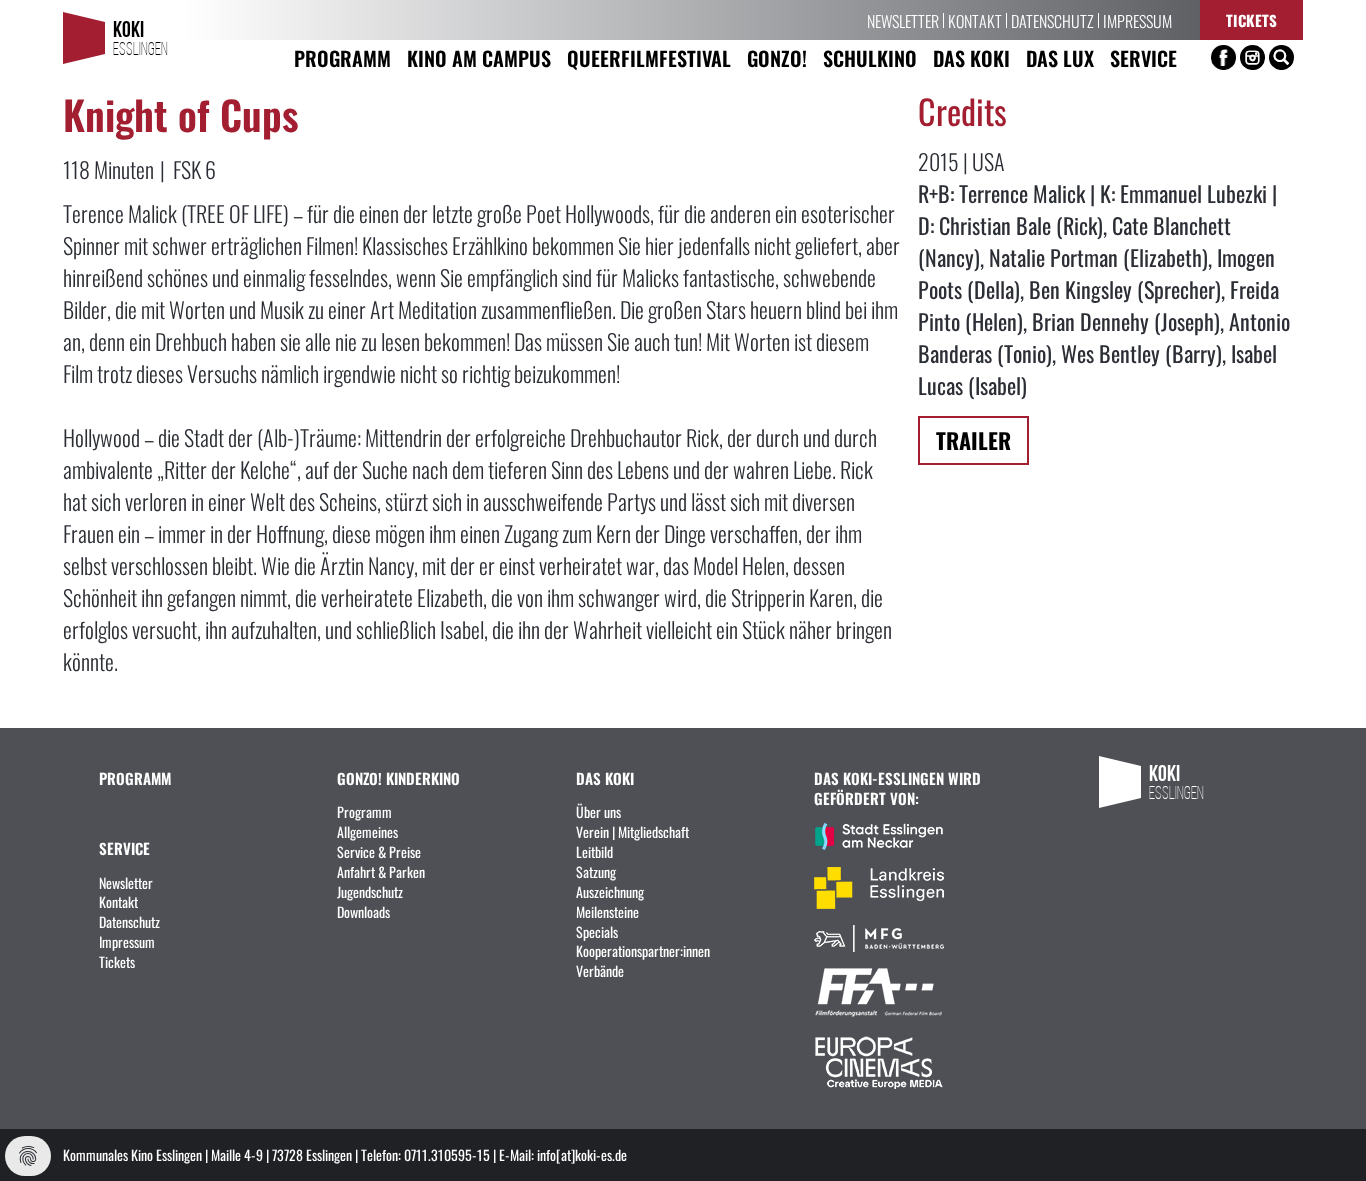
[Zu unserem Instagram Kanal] (1252, 57)
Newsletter (903, 20)
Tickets (1251, 19)
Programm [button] (342, 57)
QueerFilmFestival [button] (649, 57)
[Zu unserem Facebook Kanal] (1223, 57)
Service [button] (1143, 57)
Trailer (973, 439)
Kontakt (975, 20)
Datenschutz (1052, 20)
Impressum (1137, 20)
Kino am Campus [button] (479, 57)
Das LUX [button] (1060, 57)
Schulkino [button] (870, 57)
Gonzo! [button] (777, 57)
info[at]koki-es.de (582, 1154)
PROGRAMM (135, 777)
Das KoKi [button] (971, 57)
